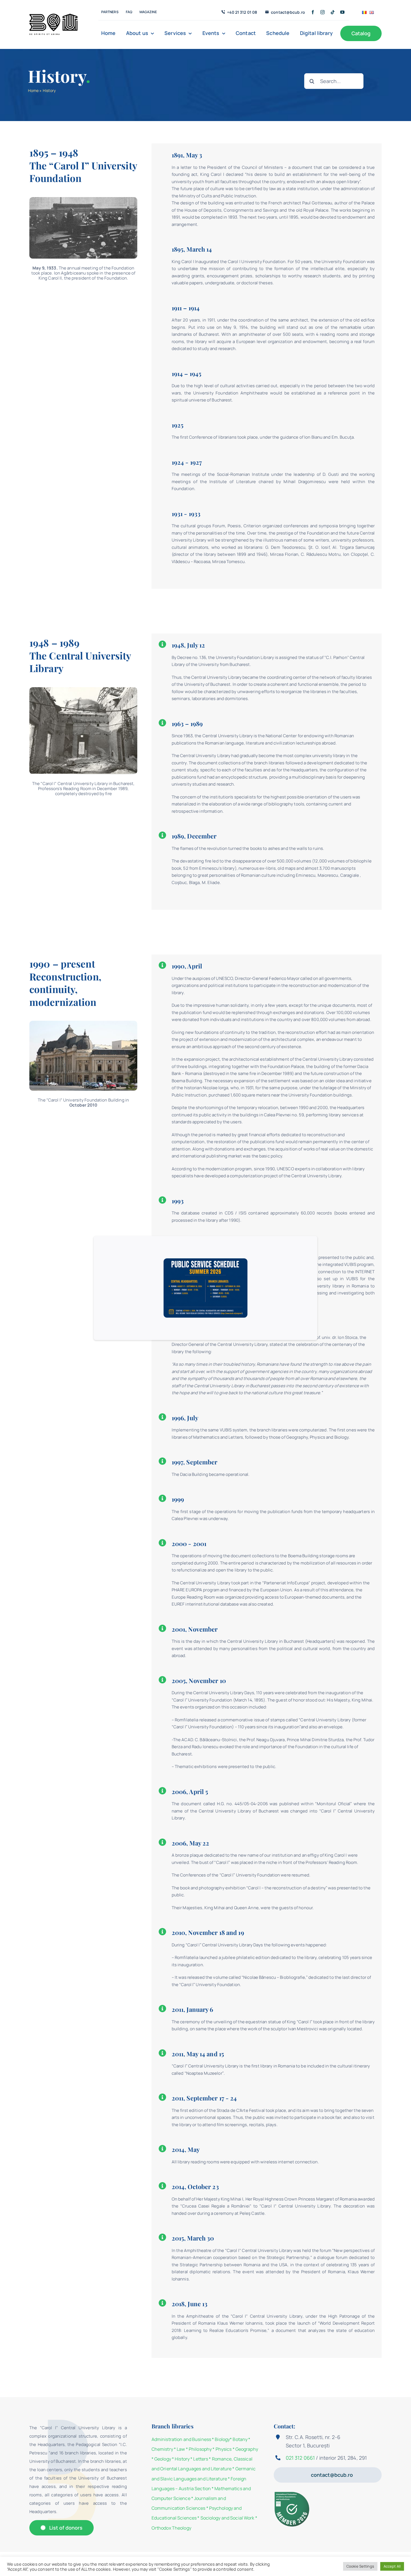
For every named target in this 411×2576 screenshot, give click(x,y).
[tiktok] (333, 12)
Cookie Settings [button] (360, 2566)
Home (33, 90)
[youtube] (342, 12)
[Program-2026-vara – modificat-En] (206, 1260)
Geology (163, 2459)
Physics (224, 2449)
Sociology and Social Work (227, 2518)
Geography (247, 2449)
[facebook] (313, 12)
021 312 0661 (300, 2458)
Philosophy (200, 2449)
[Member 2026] (293, 2493)
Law (181, 2449)
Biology (222, 2439)
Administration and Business (181, 2439)
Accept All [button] (392, 2566)
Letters (201, 2459)
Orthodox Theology (171, 2528)
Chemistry (162, 2449)
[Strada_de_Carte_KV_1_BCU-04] (53, 16)
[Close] (306, 1246)
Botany (240, 2439)
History (182, 2459)
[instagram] (323, 12)
